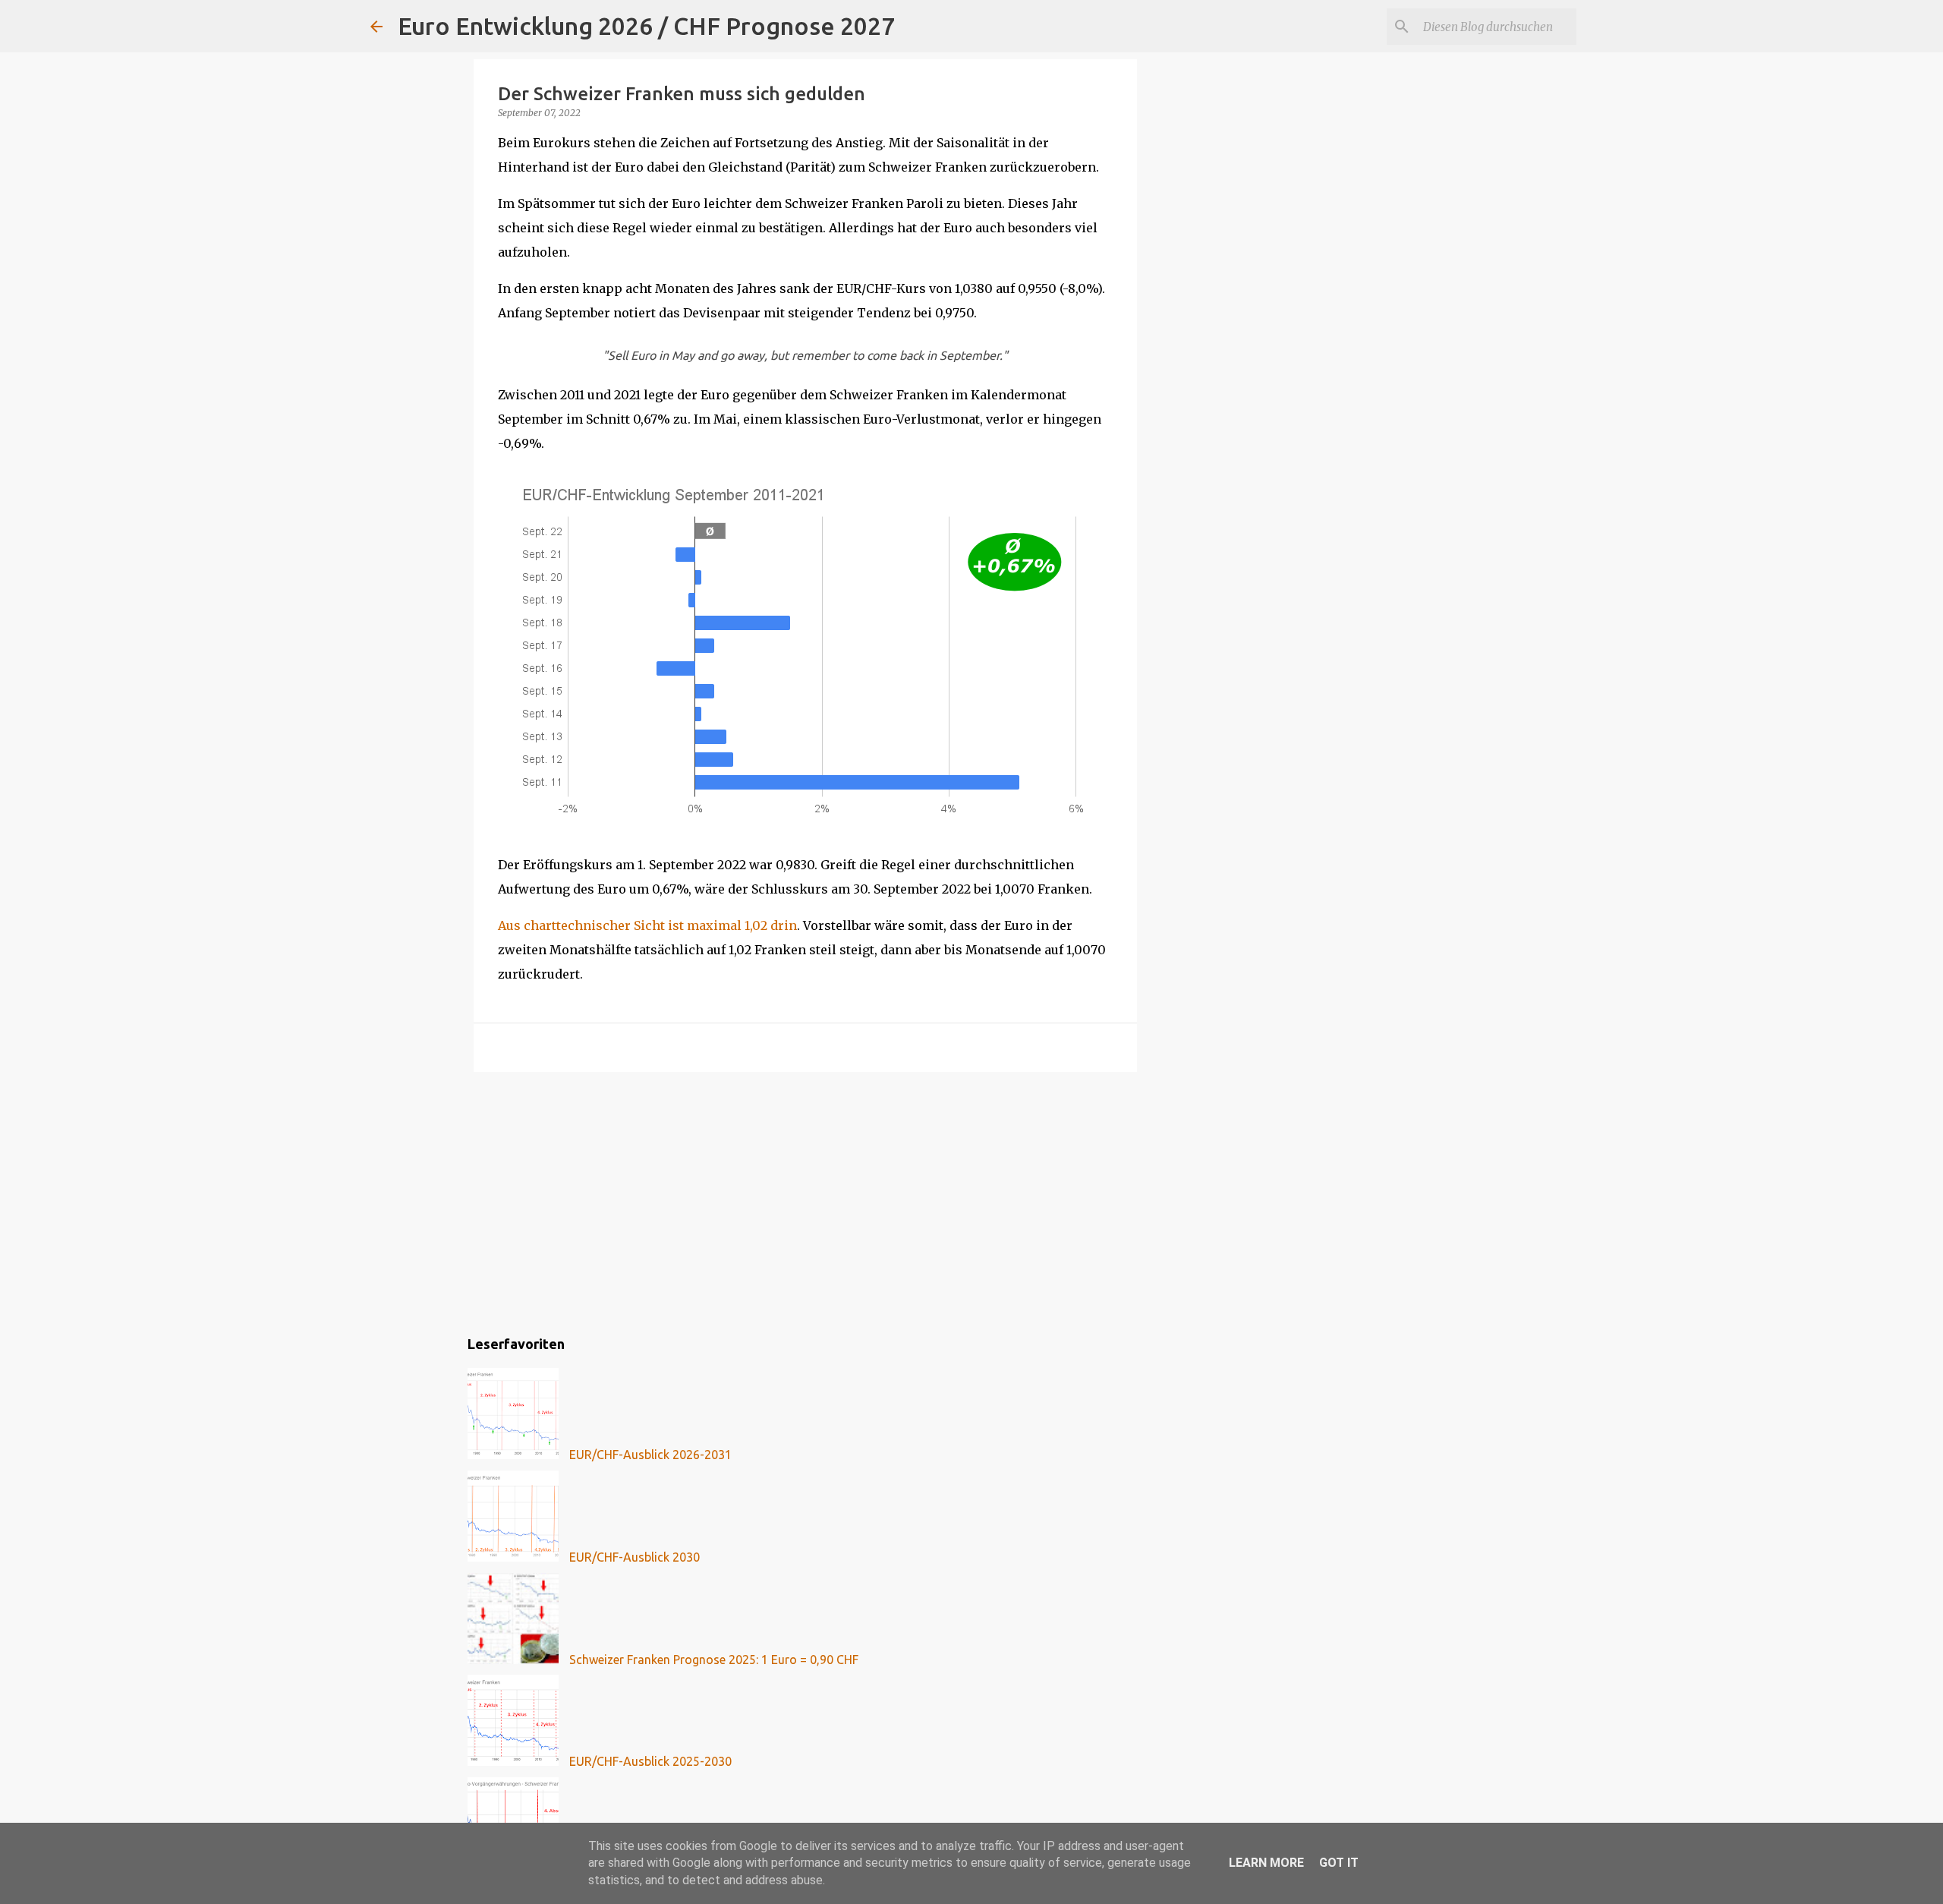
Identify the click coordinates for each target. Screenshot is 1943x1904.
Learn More (1266, 1863)
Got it (1339, 1863)
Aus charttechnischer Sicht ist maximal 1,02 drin (647, 925)
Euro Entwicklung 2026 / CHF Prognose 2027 (646, 26)
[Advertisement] (805, 1201)
